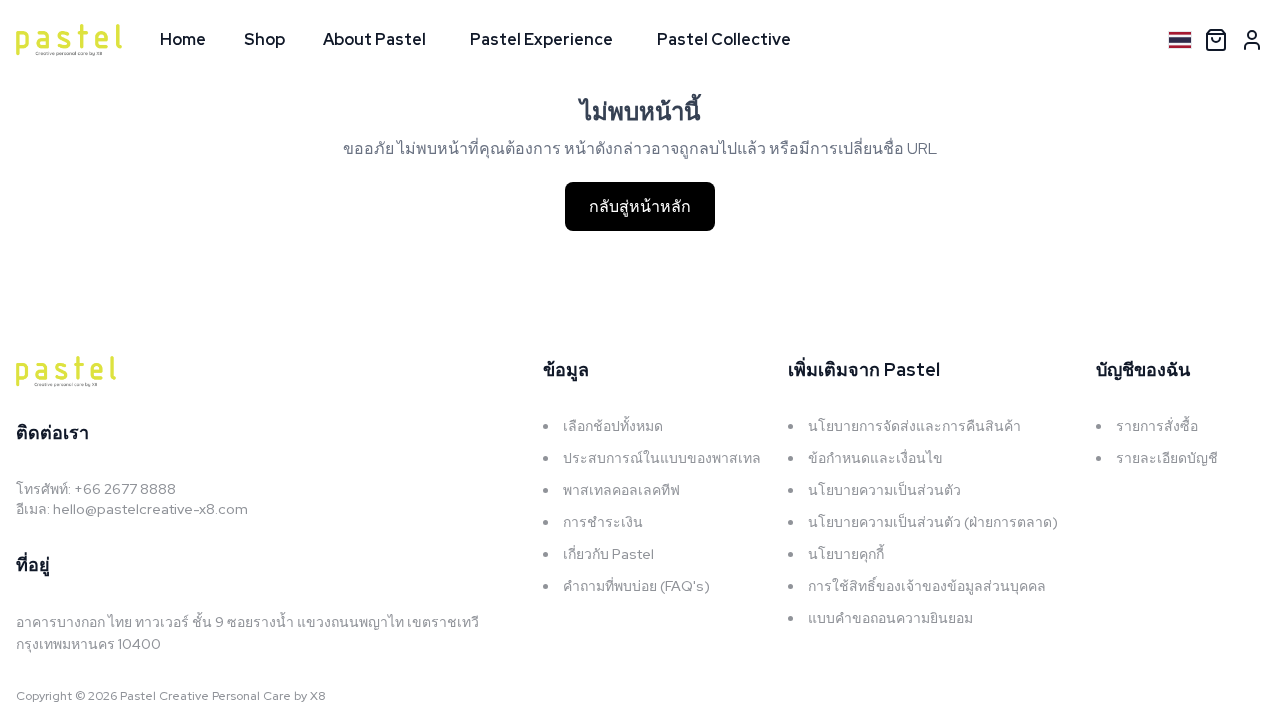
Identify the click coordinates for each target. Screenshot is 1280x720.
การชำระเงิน (603, 522)
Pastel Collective (724, 39)
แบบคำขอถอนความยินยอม (890, 618)
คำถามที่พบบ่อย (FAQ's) (636, 586)
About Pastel (374, 39)
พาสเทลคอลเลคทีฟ (621, 490)
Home (183, 39)
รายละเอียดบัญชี (1167, 458)
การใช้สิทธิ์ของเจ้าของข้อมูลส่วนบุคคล (927, 586)
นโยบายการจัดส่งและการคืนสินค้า (914, 426)
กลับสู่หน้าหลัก (640, 206)
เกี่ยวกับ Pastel (608, 554)
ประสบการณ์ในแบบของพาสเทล (662, 458)
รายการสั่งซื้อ (1157, 426)
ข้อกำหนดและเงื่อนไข (875, 458)
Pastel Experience (541, 39)
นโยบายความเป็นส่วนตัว (884, 490)
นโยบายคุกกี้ (846, 554)
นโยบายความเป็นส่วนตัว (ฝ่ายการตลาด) (933, 522)
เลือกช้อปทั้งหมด (613, 426)
